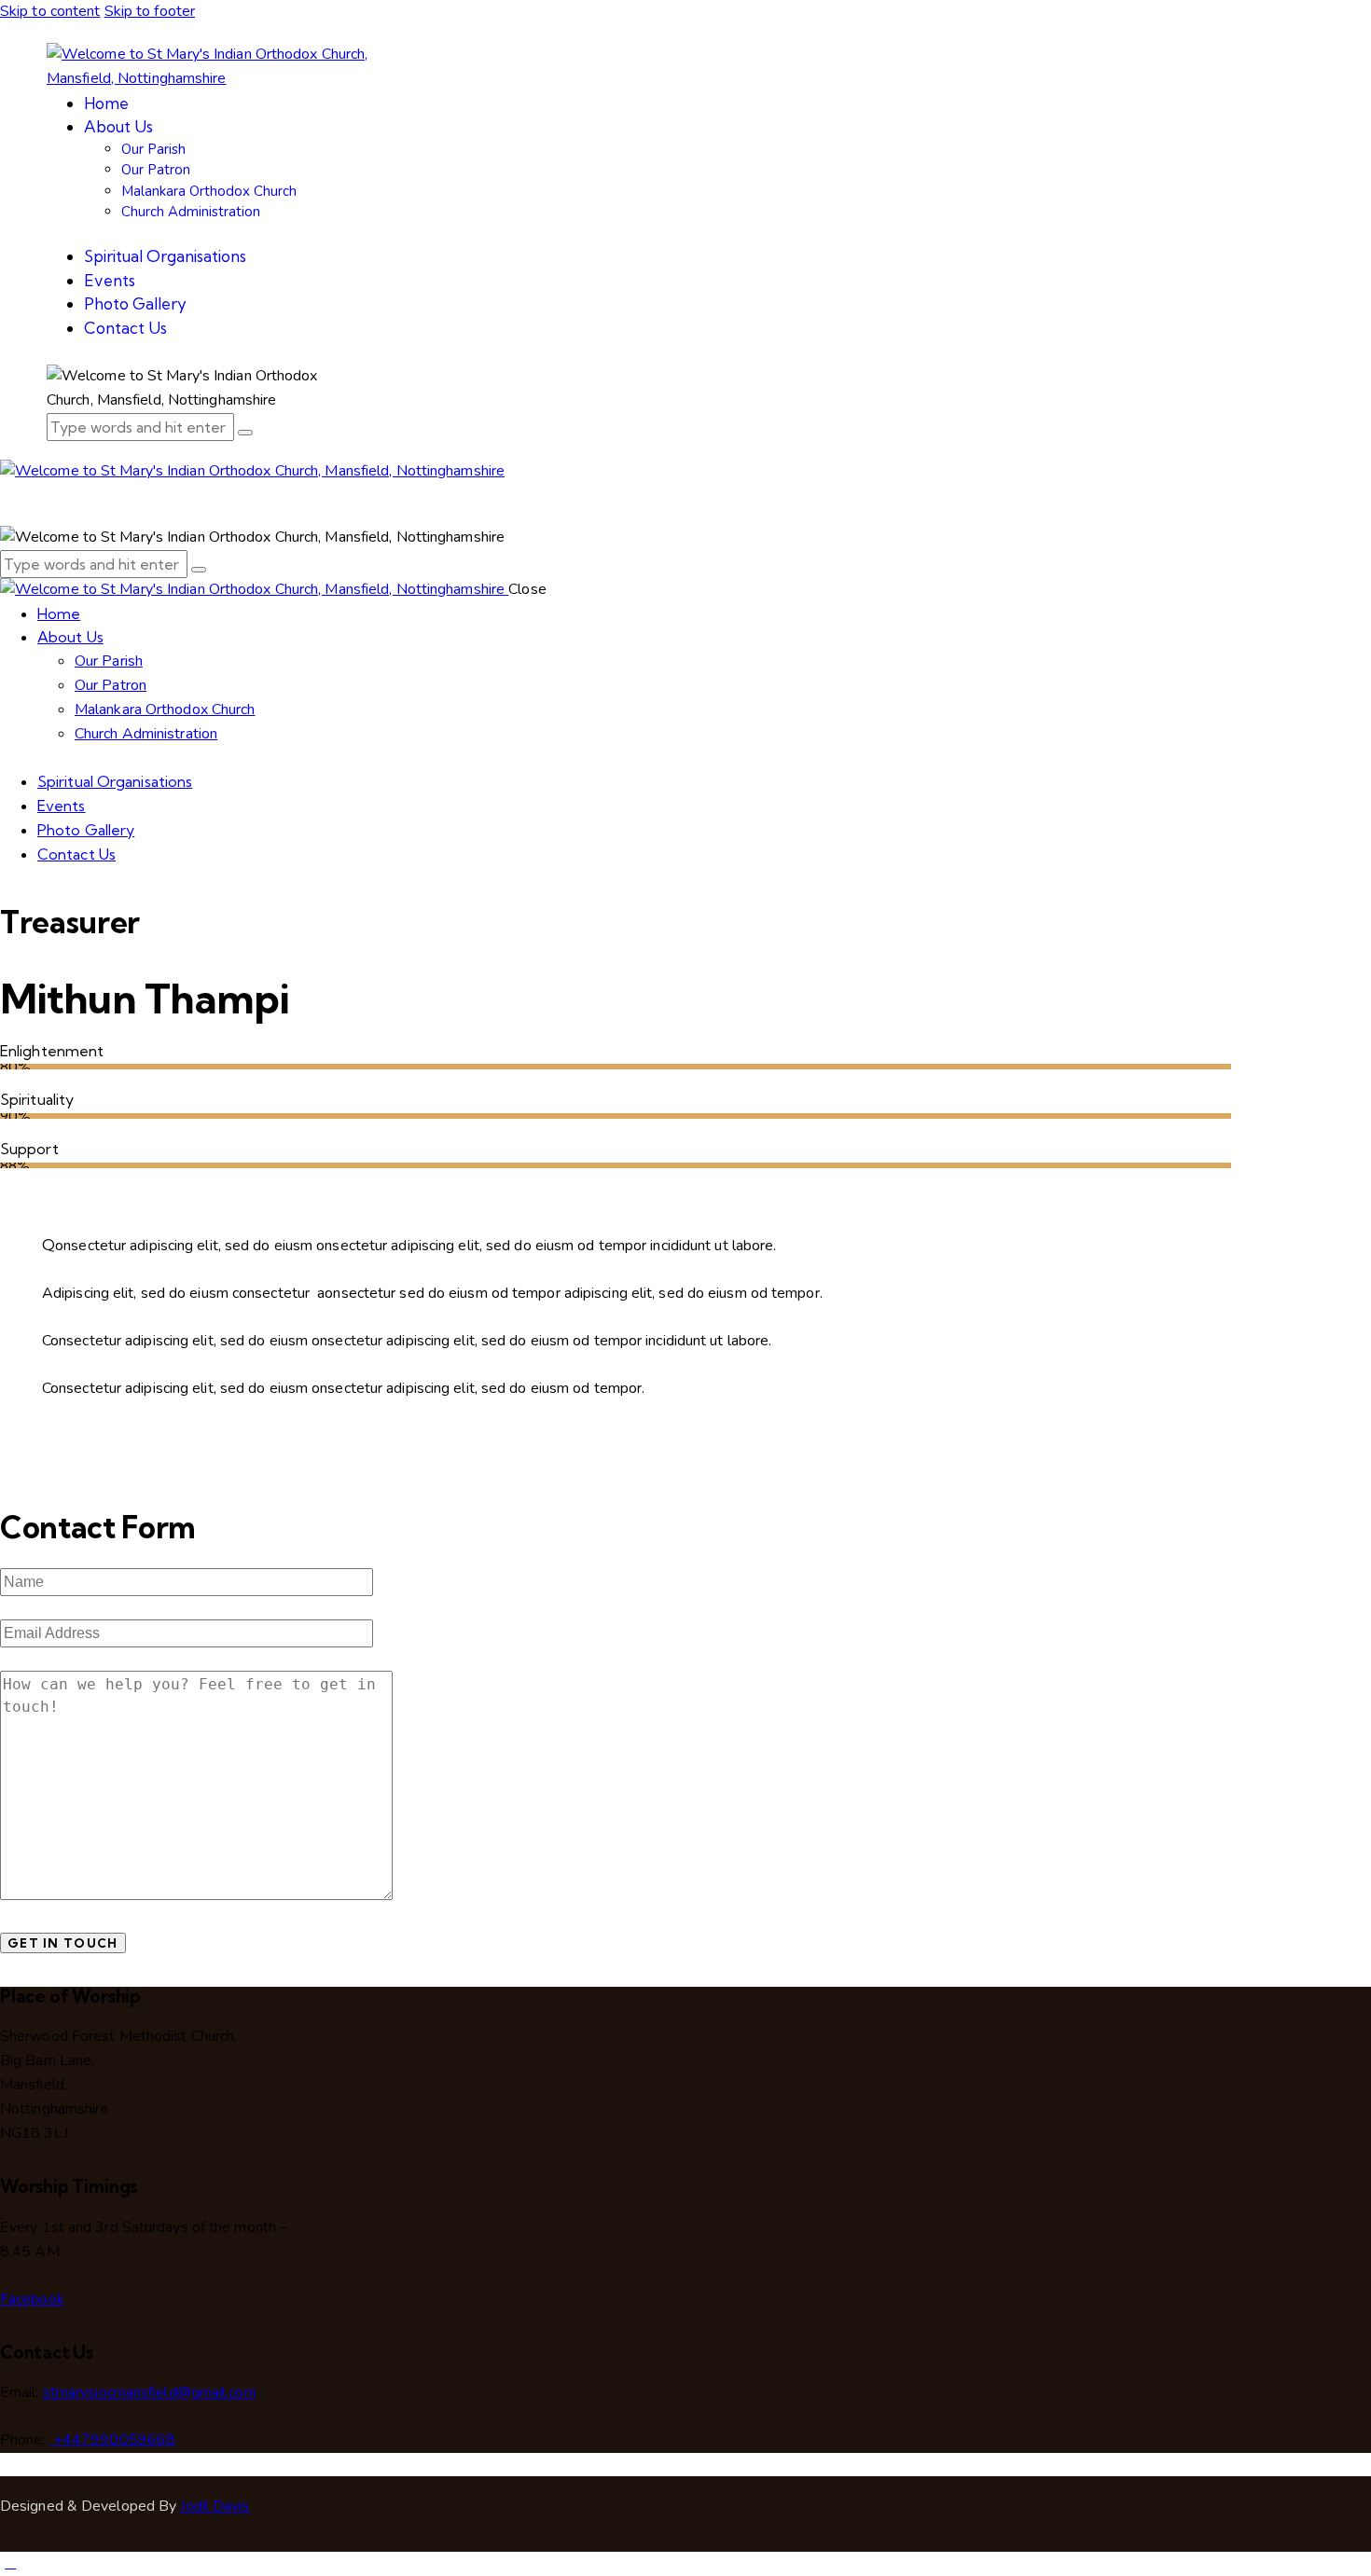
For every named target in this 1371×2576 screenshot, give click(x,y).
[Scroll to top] (10, 2563)
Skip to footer (150, 11)
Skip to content (50, 11)
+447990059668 (112, 2440)
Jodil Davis (215, 2506)
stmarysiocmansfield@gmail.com (150, 2392)
